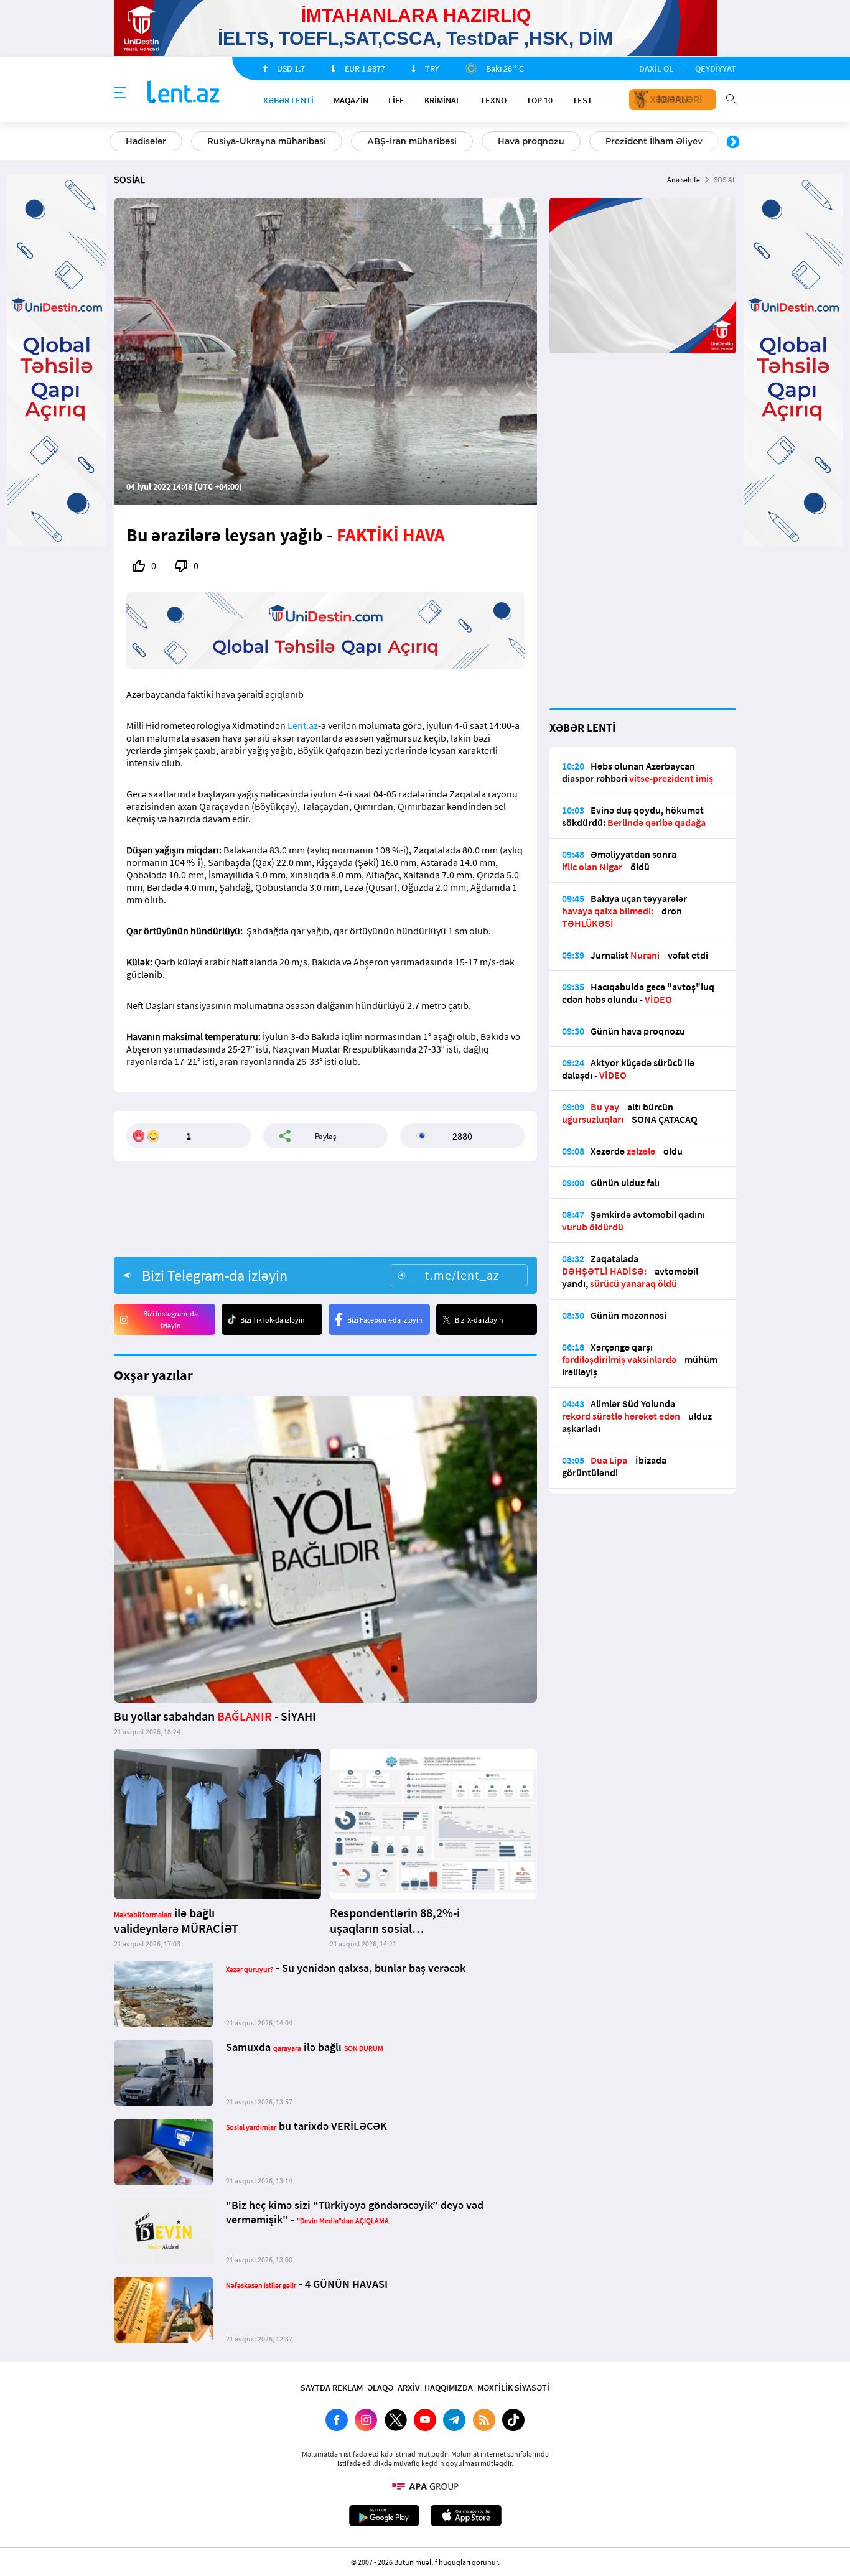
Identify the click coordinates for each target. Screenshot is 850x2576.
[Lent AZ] (184, 93)
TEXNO (493, 100)
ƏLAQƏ (380, 2388)
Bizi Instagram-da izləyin (170, 1319)
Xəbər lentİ (288, 100)
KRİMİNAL (442, 100)
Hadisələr (146, 141)
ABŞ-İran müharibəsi (412, 141)
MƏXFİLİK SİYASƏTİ (513, 2388)
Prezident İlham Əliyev (654, 141)
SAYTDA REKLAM (332, 2388)
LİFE (396, 100)
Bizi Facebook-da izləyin (385, 1320)
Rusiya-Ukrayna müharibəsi (267, 141)
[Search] (731, 98)
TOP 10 (539, 100)
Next (733, 142)
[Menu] (120, 93)
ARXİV (409, 2388)
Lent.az (303, 725)
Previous (117, 142)
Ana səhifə (684, 179)
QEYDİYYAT (716, 68)
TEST (582, 100)
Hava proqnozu (531, 141)
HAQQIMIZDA (449, 2388)
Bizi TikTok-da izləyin (273, 1320)
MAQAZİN (351, 100)
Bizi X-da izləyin (479, 1320)
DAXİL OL (656, 68)
